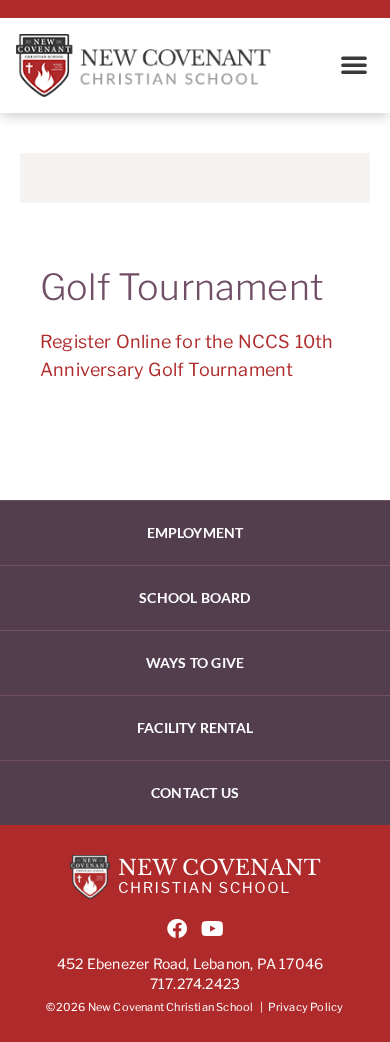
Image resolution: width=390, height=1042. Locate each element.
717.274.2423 (195, 983)
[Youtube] (213, 929)
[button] (354, 64)
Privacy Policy (306, 1007)
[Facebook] (177, 929)
